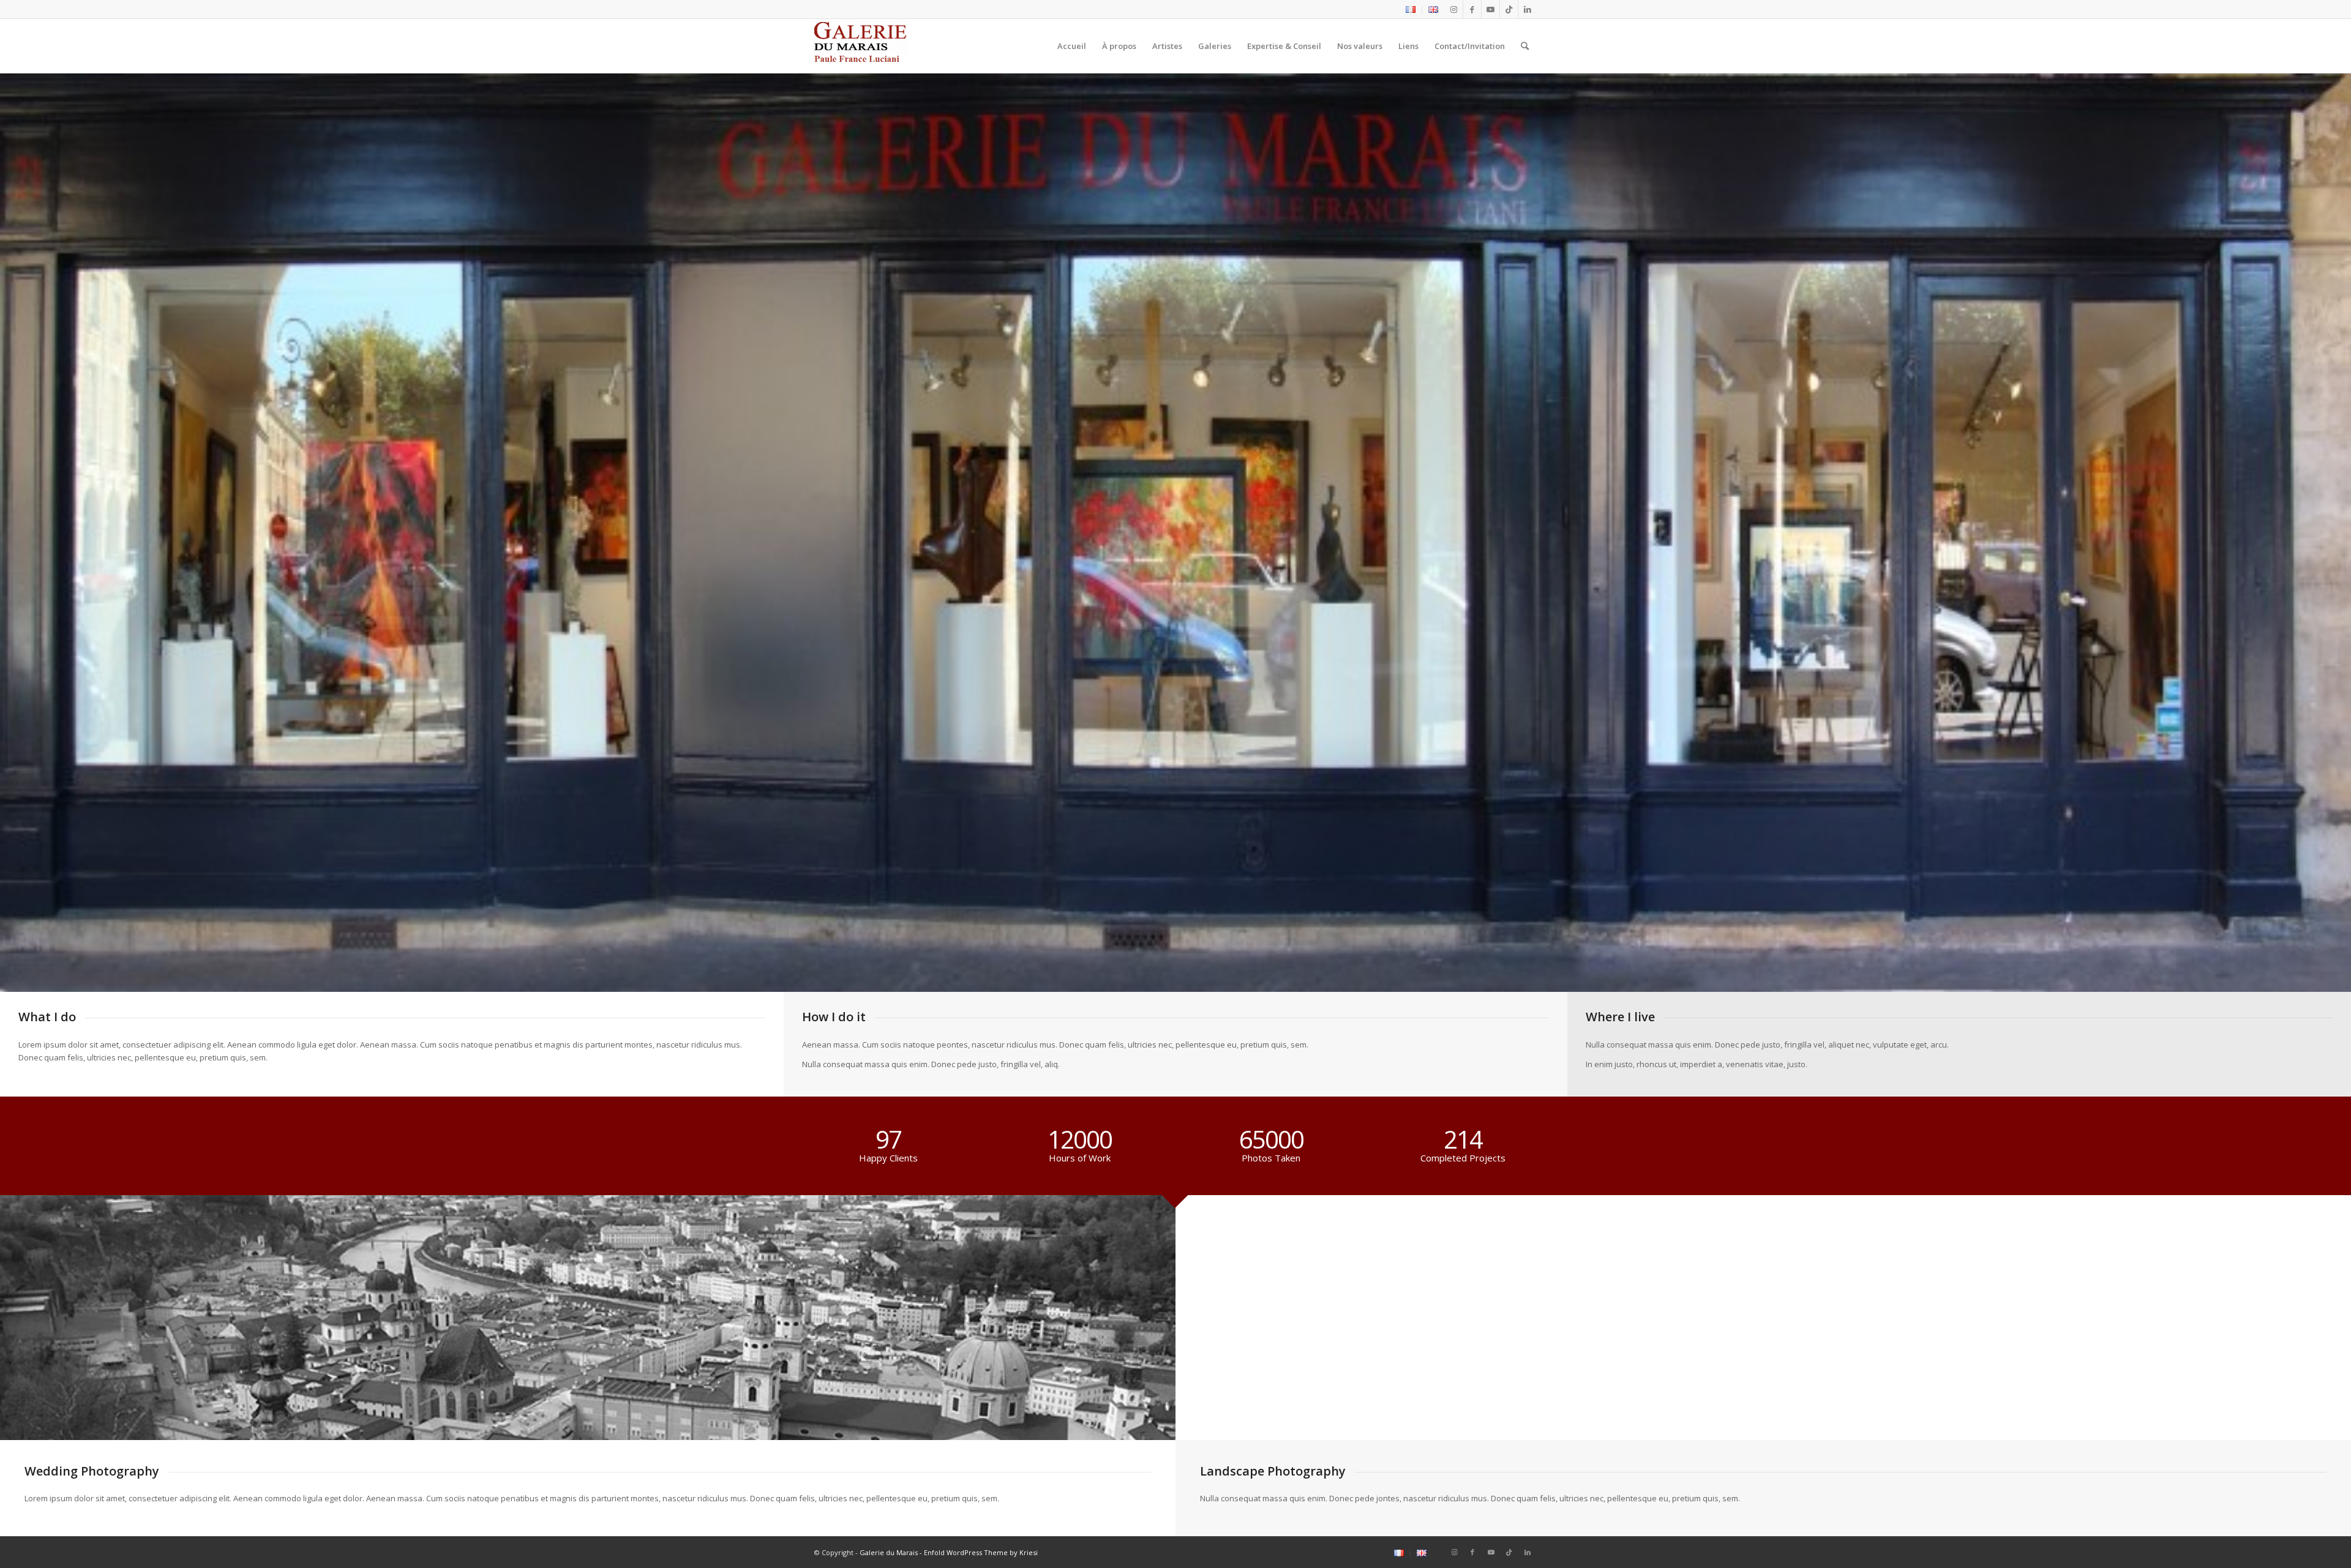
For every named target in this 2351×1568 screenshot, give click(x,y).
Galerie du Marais (889, 1552)
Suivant (2340, 520)
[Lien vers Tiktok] (1509, 9)
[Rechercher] (1525, 46)
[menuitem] (1411, 10)
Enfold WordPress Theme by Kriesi (981, 1552)
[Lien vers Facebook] (1472, 9)
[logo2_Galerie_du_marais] (862, 46)
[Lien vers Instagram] (1454, 9)
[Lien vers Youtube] (1490, 9)
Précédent (11, 520)
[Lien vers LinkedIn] (1528, 9)
